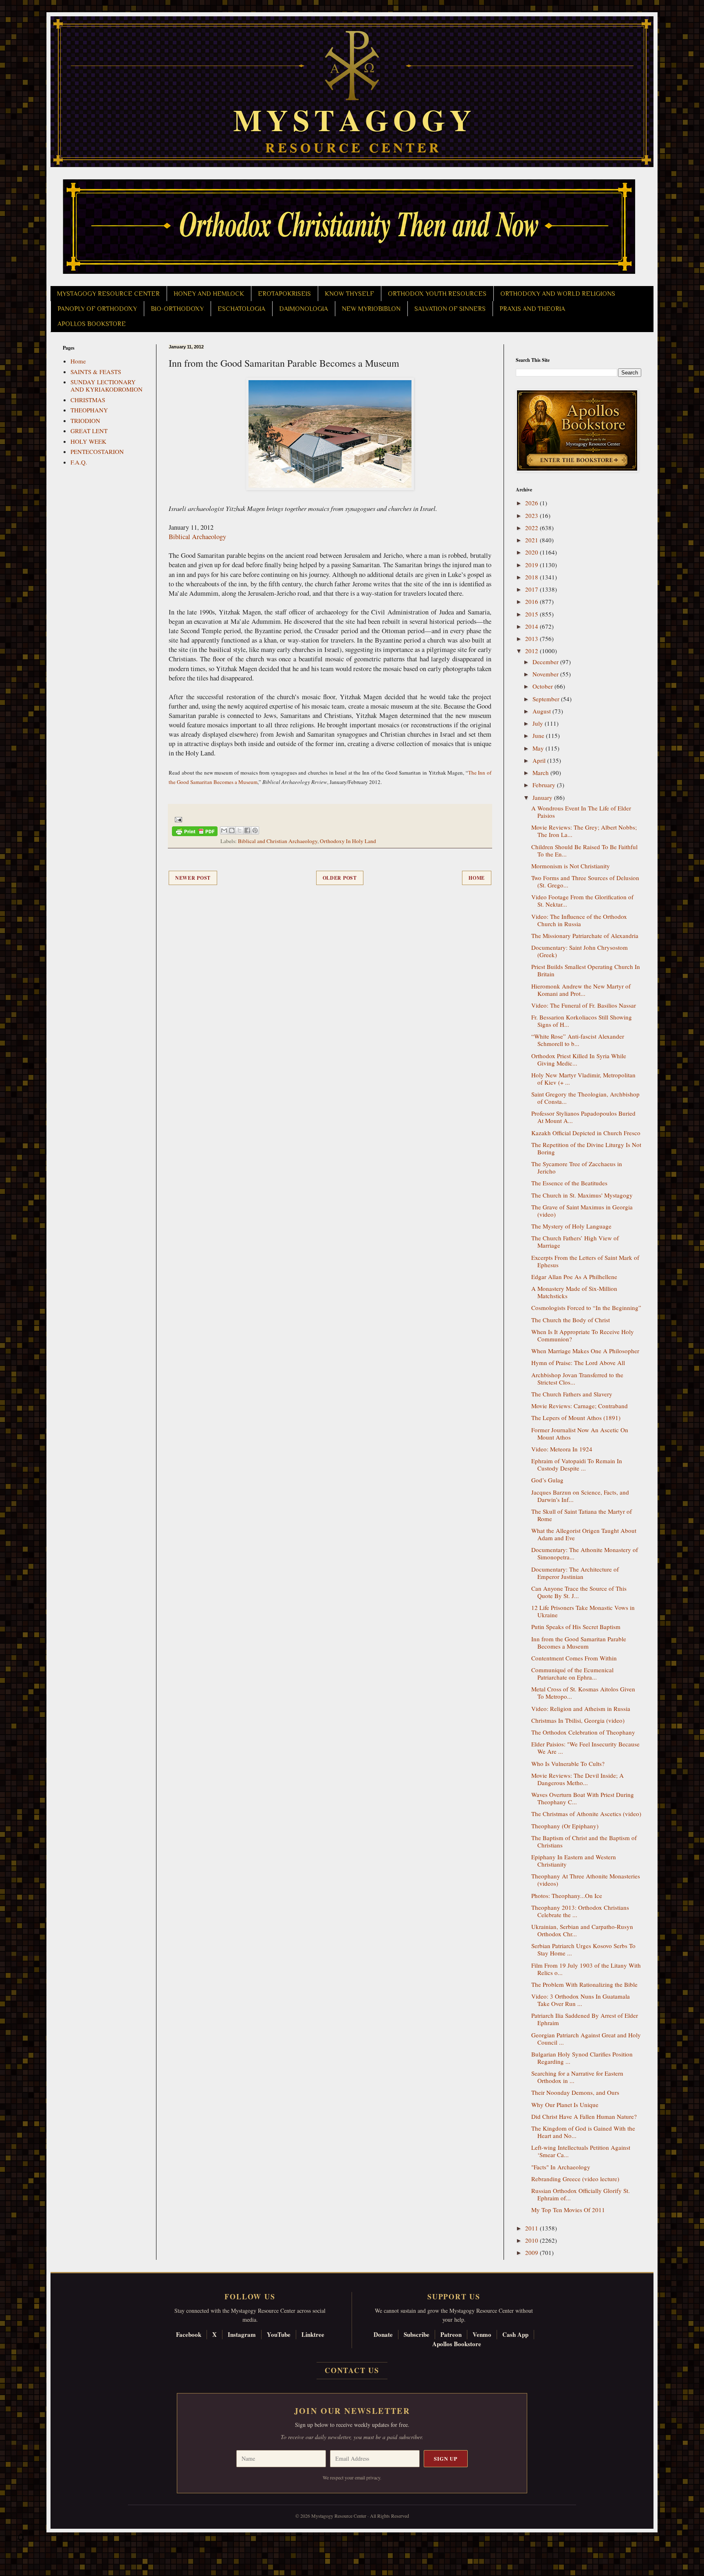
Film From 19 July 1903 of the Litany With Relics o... (586, 1969)
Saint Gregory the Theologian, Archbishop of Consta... (585, 1098)
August (542, 711)
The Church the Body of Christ (571, 1320)
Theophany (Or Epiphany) (565, 1826)
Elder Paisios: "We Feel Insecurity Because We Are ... (585, 1748)
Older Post (340, 878)
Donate (383, 2334)
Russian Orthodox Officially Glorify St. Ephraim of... (581, 2194)
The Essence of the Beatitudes (569, 1183)
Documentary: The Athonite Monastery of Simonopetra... (585, 1553)
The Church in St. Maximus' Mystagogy (582, 1195)
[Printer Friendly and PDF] (195, 833)
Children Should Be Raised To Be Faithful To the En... (584, 850)
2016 (532, 601)
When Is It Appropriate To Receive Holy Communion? (583, 1335)
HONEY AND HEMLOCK (209, 294)
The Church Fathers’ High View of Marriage (575, 1242)
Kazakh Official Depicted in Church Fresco (586, 1133)
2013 (532, 638)
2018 (532, 577)
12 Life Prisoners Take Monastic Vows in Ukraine (583, 1611)
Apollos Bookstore (457, 2344)
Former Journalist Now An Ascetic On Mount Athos (580, 1433)
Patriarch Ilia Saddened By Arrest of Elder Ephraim (585, 2019)
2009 (532, 2252)
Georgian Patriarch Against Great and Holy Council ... (586, 2039)
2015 (532, 614)
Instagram (242, 2334)
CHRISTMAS (88, 400)
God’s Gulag (547, 1480)
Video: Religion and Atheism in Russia (581, 1709)
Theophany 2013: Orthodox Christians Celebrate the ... (580, 1911)
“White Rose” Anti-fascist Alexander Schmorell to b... (578, 1040)
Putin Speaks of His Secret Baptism (576, 1627)
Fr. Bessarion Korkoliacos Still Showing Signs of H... (582, 1021)
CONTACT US (352, 2370)
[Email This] (224, 830)
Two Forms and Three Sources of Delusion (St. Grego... (585, 881)
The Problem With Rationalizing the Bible (584, 1984)
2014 (532, 626)
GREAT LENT (89, 431)
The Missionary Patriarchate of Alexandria (585, 936)
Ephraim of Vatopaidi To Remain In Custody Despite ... (577, 1464)
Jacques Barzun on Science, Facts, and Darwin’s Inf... (580, 1496)
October (543, 686)
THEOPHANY (89, 410)
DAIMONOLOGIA (304, 309)
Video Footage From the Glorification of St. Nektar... (582, 900)
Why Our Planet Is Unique (565, 2105)
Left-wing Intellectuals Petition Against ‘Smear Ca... (581, 2151)
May (539, 748)
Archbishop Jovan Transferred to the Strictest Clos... (577, 1378)
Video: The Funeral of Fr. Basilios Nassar (584, 1005)
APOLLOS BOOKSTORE (92, 324)
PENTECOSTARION (97, 451)
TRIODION (85, 421)
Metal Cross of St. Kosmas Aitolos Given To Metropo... (583, 1693)
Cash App (515, 2334)
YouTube (279, 2334)
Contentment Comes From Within (574, 1658)
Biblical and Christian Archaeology (278, 841)
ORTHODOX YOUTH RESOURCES (437, 294)
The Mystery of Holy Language (571, 1226)
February (545, 785)
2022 (532, 528)
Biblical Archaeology (197, 537)
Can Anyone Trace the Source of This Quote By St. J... (579, 1592)
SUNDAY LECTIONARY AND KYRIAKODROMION (107, 385)
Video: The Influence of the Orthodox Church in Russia (579, 920)
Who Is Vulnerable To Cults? (568, 1764)
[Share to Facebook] (247, 830)
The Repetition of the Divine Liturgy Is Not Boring (586, 1148)
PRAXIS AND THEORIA (532, 309)
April (540, 760)
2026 (532, 503)
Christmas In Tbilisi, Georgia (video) (578, 1720)
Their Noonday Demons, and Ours (575, 2092)
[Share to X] (240, 830)
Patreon (451, 2334)
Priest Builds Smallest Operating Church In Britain (586, 970)
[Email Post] (177, 819)
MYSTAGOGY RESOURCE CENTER (108, 294)
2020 (532, 552)
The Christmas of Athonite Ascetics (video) (586, 1814)
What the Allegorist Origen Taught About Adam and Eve (584, 1534)
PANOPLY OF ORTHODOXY (97, 309)
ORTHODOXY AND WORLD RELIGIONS (558, 294)
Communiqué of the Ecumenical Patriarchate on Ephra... (572, 1673)
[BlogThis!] (232, 830)
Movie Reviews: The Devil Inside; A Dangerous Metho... (577, 1779)
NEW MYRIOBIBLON (371, 309)
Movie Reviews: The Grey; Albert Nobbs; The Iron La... (584, 831)
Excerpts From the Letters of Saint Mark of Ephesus (585, 1261)
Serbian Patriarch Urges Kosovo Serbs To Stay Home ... (583, 1949)
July (539, 723)
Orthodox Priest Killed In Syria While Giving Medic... (579, 1059)
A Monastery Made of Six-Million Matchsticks (574, 1292)
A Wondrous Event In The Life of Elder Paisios (581, 812)
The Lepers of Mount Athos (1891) (576, 1418)
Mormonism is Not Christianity (571, 866)
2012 (532, 651)
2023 (532, 515)
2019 (532, 565)
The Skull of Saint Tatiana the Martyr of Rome (582, 1515)
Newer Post (193, 878)
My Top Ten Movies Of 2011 (568, 2210)
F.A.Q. (79, 462)
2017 (532, 589)
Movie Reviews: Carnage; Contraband (580, 1406)
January (543, 797)
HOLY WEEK (88, 441)
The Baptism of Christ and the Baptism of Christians (584, 1841)
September (547, 699)
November (546, 674)
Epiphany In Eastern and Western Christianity (574, 1860)
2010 (532, 2240)
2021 (532, 540)
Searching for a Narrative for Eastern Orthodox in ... (577, 2077)
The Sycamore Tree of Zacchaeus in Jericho (577, 1167)
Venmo (482, 2334)
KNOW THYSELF (349, 294)
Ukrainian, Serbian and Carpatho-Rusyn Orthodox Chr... (582, 1930)
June (539, 735)
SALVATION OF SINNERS (450, 309)
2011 (532, 2228)
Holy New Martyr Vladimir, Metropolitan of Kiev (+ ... (583, 1079)
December (546, 662)
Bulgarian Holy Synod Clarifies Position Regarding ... (582, 2058)
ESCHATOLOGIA (241, 309)
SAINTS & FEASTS (96, 372)
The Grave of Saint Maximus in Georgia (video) (582, 1211)
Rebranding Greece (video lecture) (575, 2179)
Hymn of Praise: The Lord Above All (578, 1363)
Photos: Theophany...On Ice (567, 1896)
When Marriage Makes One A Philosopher (585, 1351)
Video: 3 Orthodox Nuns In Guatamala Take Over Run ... (581, 2000)
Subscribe (417, 2334)
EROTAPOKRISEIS (284, 294)
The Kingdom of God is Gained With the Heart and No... (583, 2132)
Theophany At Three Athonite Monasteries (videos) (586, 1880)
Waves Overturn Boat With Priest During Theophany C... (583, 1798)
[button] (21, 2539)
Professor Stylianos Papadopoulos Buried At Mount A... (583, 1117)
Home (477, 878)
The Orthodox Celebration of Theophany (583, 1732)
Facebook (189, 2334)
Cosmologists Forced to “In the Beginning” (586, 1308)
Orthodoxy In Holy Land (348, 841)
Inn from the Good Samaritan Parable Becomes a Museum (579, 1642)
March (541, 773)
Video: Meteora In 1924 (562, 1449)
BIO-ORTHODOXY (177, 309)
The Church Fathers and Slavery (572, 1394)
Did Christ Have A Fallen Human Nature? (584, 2116)
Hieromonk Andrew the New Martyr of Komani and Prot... (581, 990)
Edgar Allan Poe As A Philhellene (574, 1277)
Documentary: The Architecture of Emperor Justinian (575, 1573)
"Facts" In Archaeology (561, 2167)
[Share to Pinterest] (255, 830)
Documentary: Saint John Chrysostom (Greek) (580, 951)
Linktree (313, 2334)
